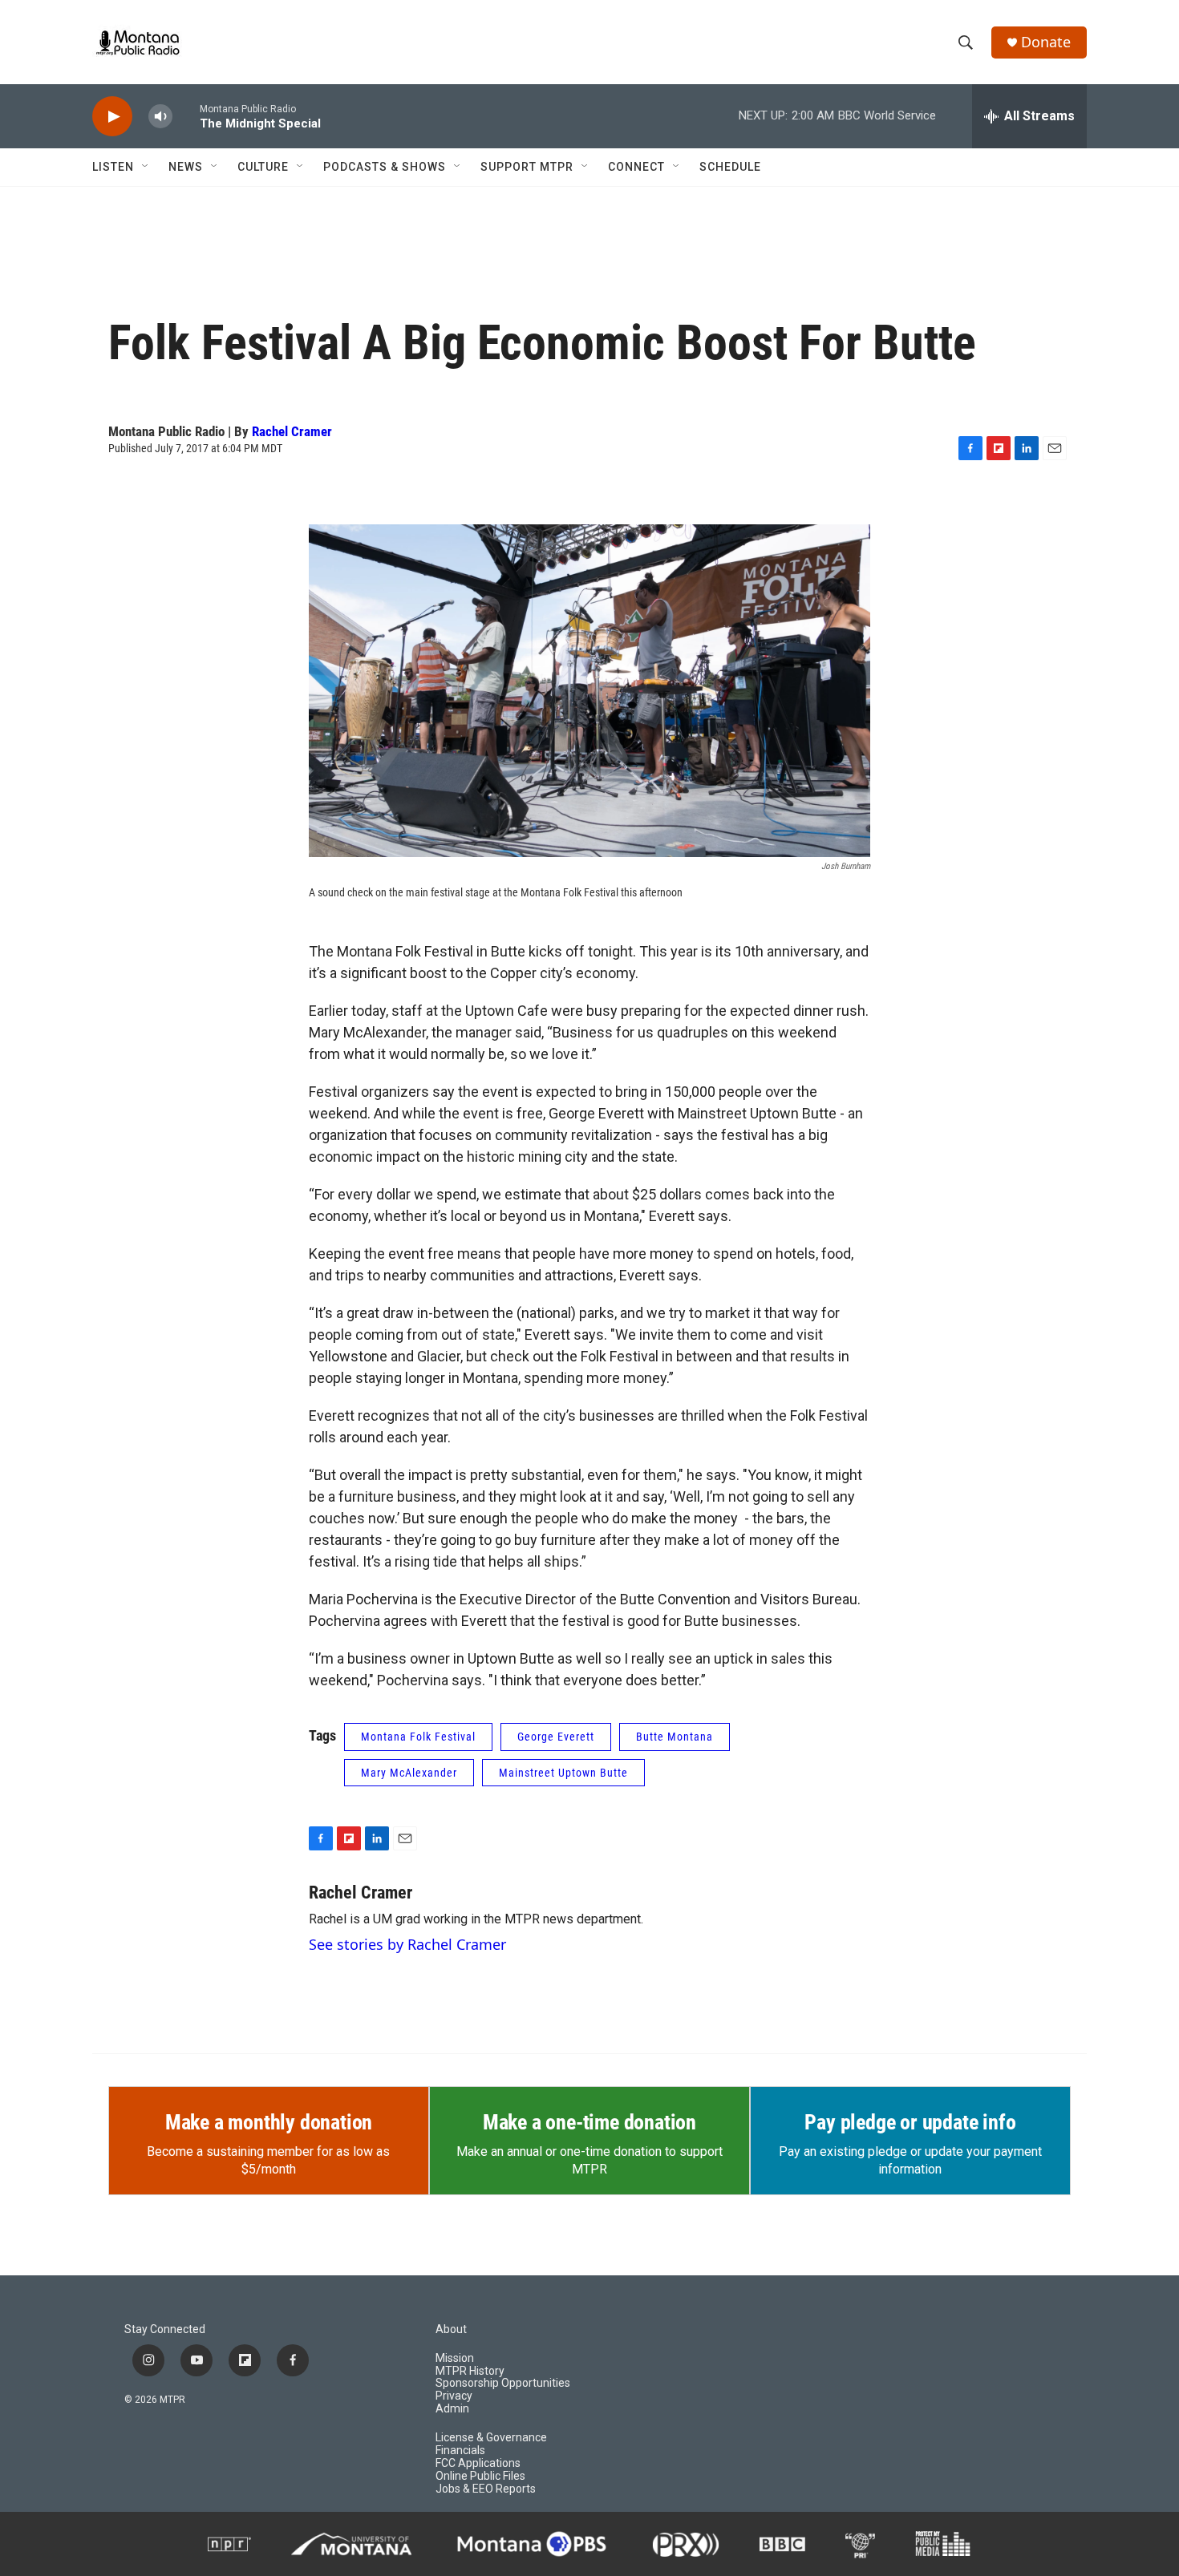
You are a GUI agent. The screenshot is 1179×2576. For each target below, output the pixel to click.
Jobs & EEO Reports (486, 2489)
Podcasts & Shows (385, 167)
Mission (455, 2358)
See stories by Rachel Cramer (407, 1944)
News (186, 167)
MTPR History (470, 2371)
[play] (112, 117)
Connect (636, 167)
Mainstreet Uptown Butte (563, 1773)
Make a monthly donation (269, 2122)
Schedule (730, 167)
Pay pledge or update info (910, 2122)
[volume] (160, 117)
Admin (452, 2409)
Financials (460, 2451)
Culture (263, 167)
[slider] (186, 116)
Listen (113, 167)
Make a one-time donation (589, 2122)
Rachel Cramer (292, 431)
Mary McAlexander (409, 1773)
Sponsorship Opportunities (503, 2383)
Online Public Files (480, 2476)
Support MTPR (527, 167)
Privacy (454, 2396)
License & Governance (491, 2438)
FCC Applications (478, 2463)
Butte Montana (675, 1737)
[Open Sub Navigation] (146, 167)
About (451, 2329)
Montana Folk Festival (418, 1737)
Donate (1046, 42)
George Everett (556, 1737)
